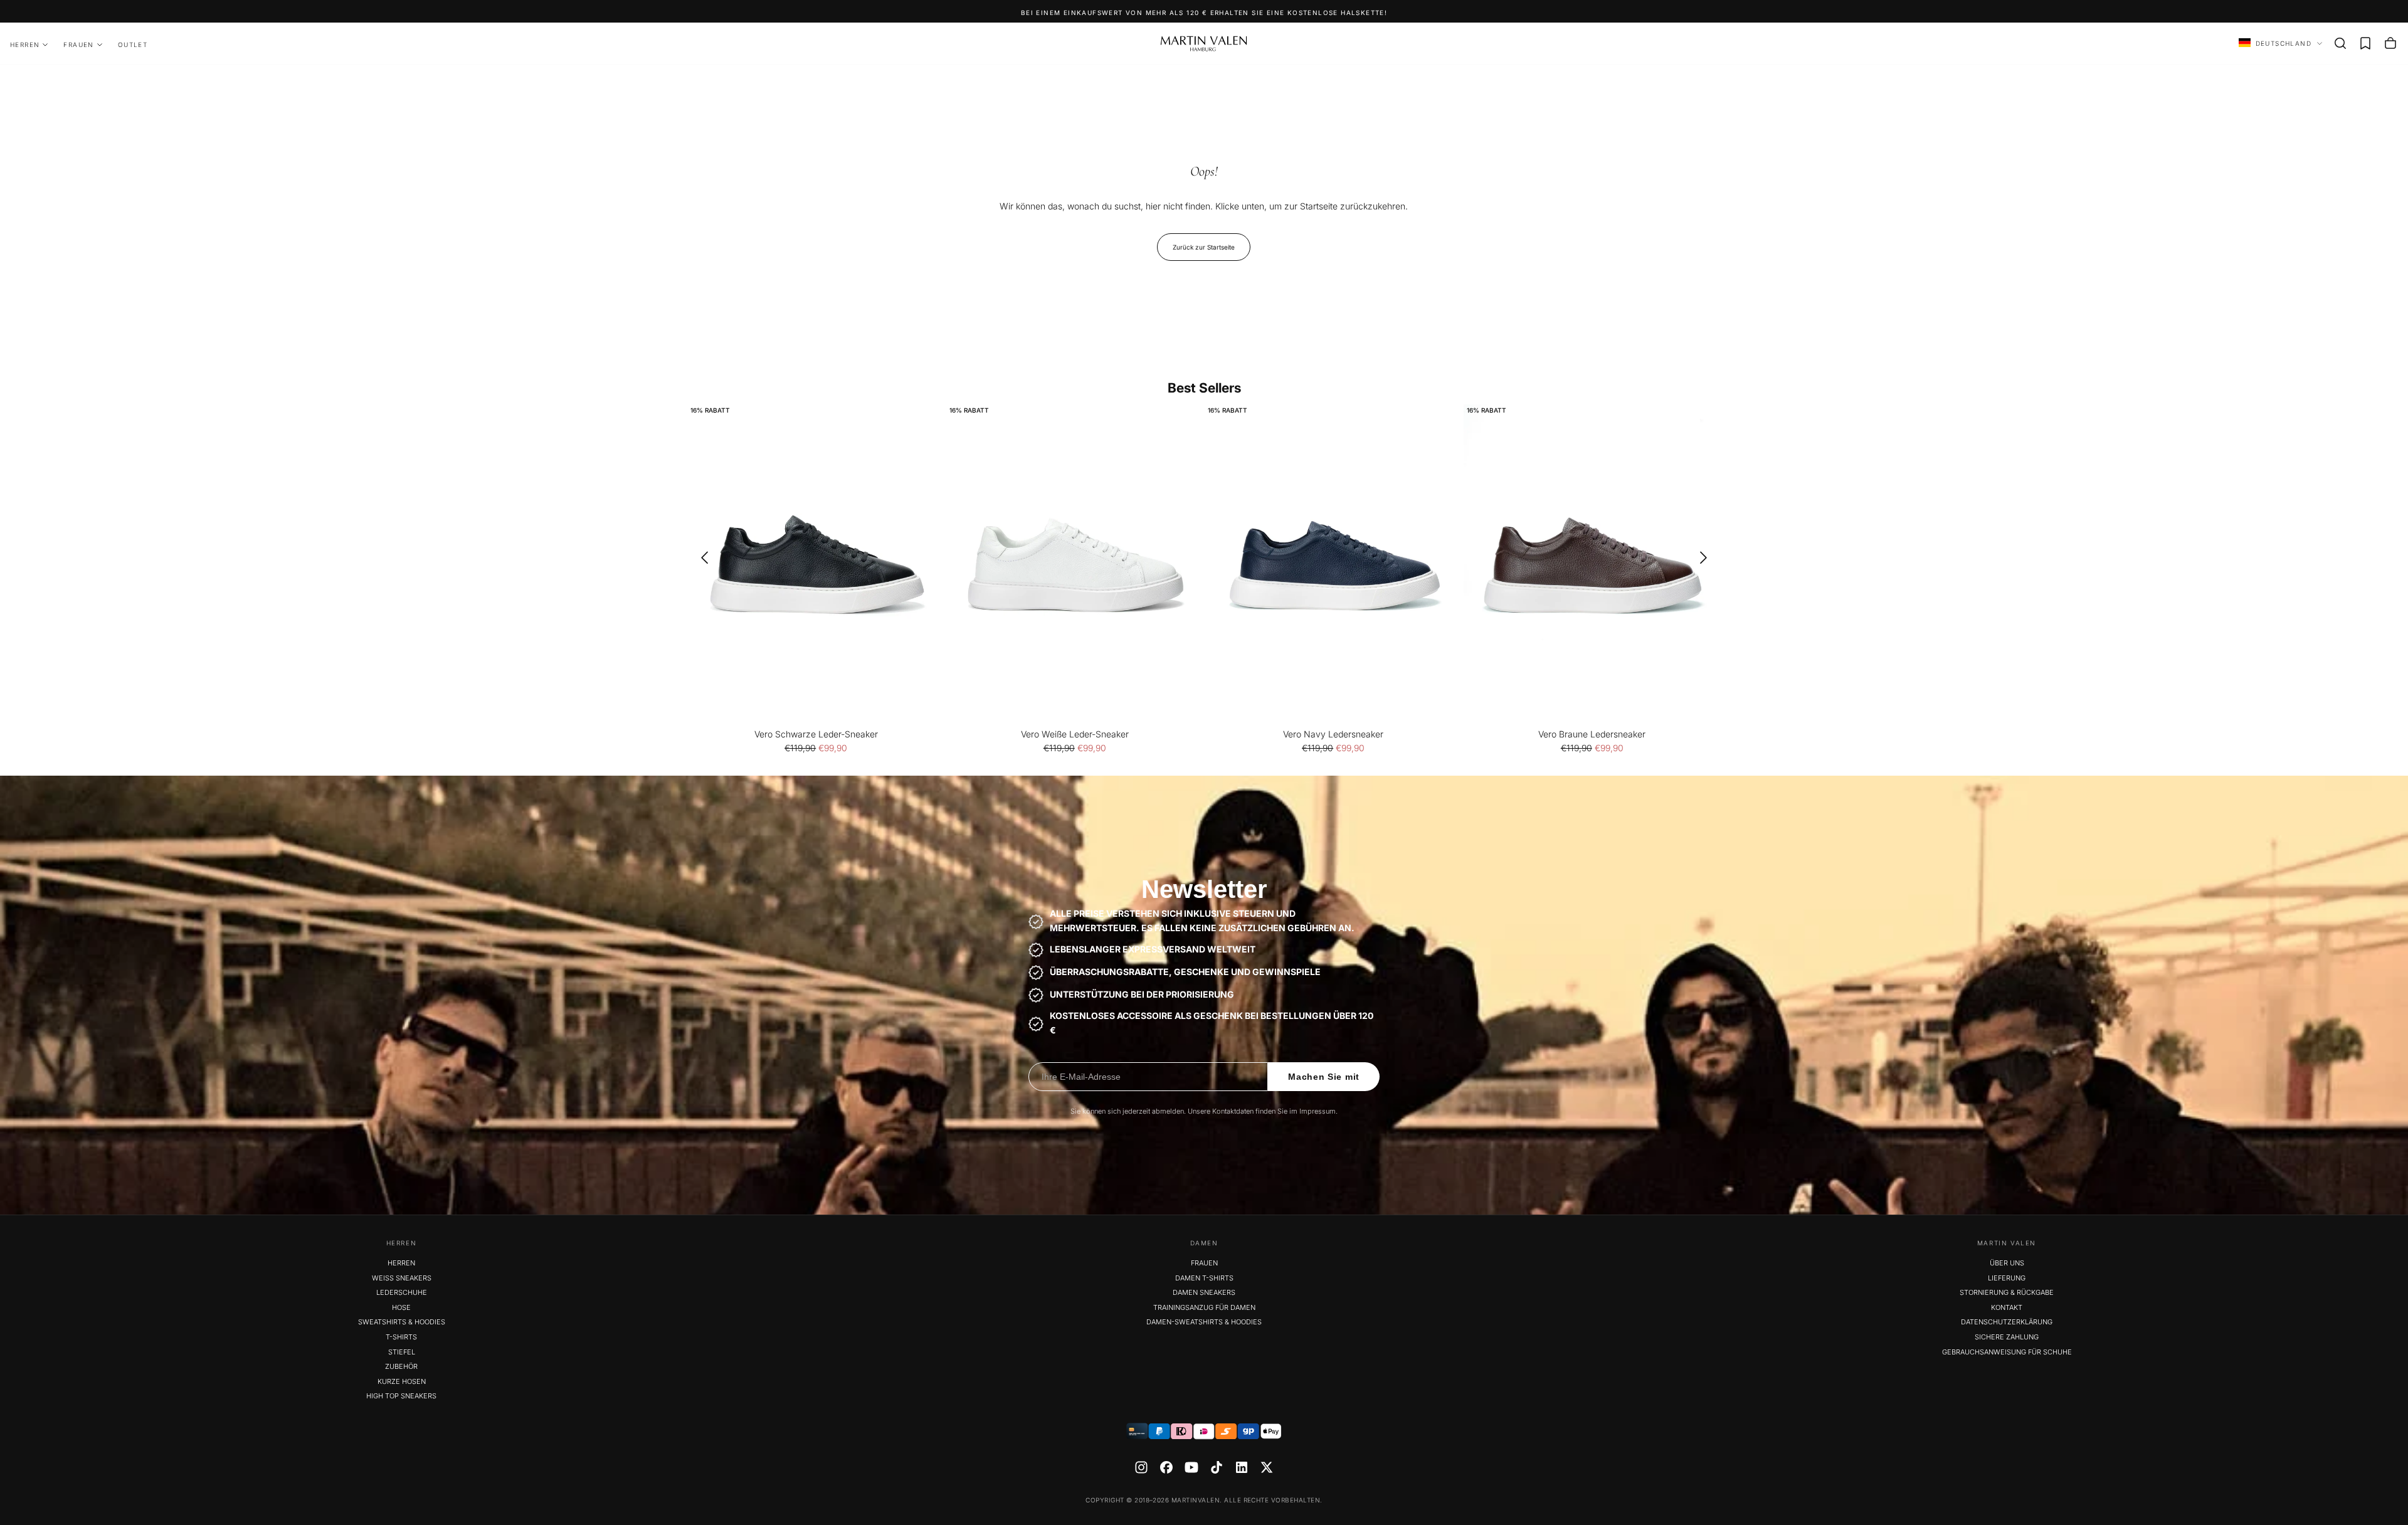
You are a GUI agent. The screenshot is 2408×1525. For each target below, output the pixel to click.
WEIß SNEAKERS (402, 1278)
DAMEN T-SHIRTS (1204, 1278)
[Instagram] (1141, 1467)
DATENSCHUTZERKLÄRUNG (2007, 1322)
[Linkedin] (1242, 1467)
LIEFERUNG (2007, 1278)
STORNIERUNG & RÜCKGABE (2007, 1292)
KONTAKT (2007, 1307)
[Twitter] (1267, 1467)
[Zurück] (700, 557)
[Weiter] (1708, 557)
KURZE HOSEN (402, 1381)
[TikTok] (1217, 1467)
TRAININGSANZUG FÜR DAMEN (1204, 1307)
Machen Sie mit (1324, 1077)
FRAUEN (78, 45)
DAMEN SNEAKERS (1204, 1292)
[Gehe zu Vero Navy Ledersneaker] (1333, 565)
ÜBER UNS (2007, 1263)
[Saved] (2365, 43)
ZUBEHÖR (401, 1366)
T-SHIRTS (401, 1337)
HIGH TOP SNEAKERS (401, 1396)
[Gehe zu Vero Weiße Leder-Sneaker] (1075, 565)
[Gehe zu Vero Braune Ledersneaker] (1592, 565)
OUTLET (133, 45)
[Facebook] (1166, 1467)
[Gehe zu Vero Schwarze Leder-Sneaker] (816, 565)
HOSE (401, 1307)
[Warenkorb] (2390, 43)
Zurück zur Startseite (1204, 247)
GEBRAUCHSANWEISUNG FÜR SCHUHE (2007, 1352)
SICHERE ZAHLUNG (2007, 1337)
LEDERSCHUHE (402, 1292)
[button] (2340, 43)
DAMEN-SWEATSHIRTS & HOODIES (1204, 1322)
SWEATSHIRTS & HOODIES (402, 1322)
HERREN (25, 45)
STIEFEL (402, 1352)
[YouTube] (1191, 1467)
